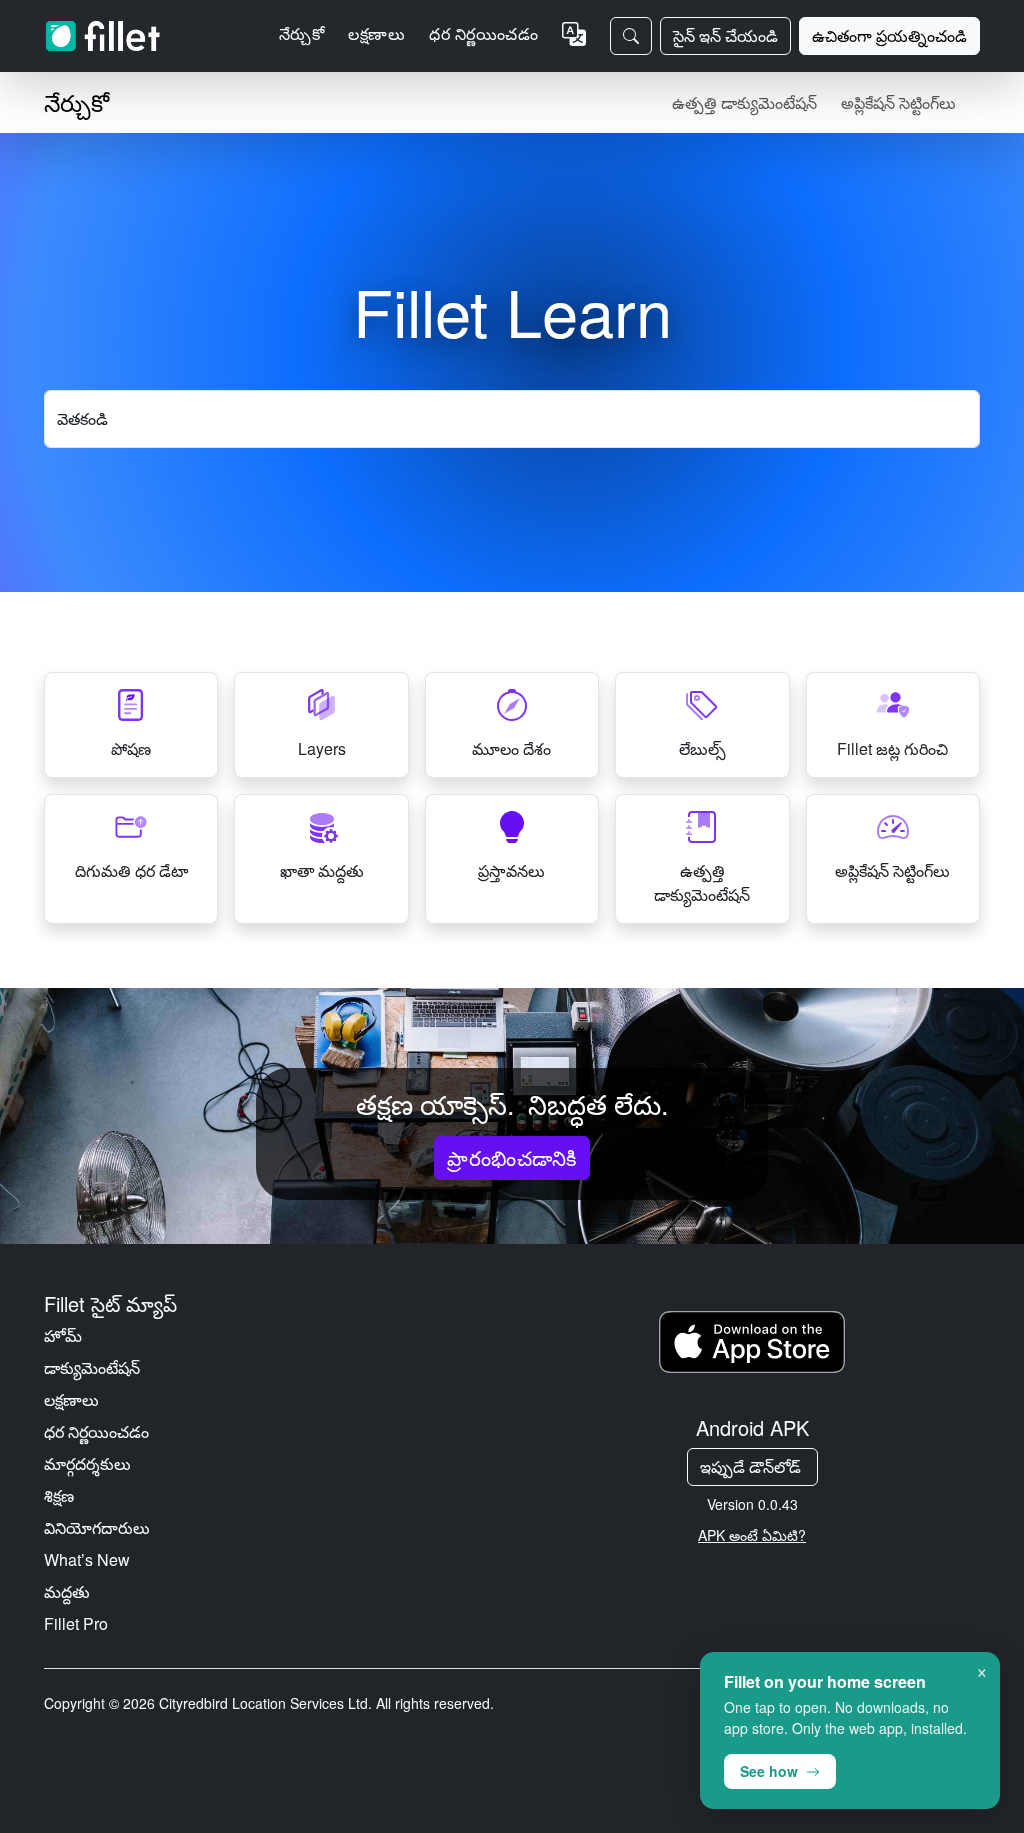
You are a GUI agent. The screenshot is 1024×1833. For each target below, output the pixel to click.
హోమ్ (63, 1335)
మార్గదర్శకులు (87, 1463)
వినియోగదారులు (97, 1527)
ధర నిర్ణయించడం (483, 33)
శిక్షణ (59, 1495)
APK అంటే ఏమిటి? (752, 1535)
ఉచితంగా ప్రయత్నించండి (889, 35)
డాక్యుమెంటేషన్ (92, 1367)
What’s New (87, 1559)
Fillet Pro (76, 1623)
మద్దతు (67, 1591)
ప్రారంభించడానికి (511, 1157)
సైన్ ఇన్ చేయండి (725, 35)
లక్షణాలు (71, 1399)
